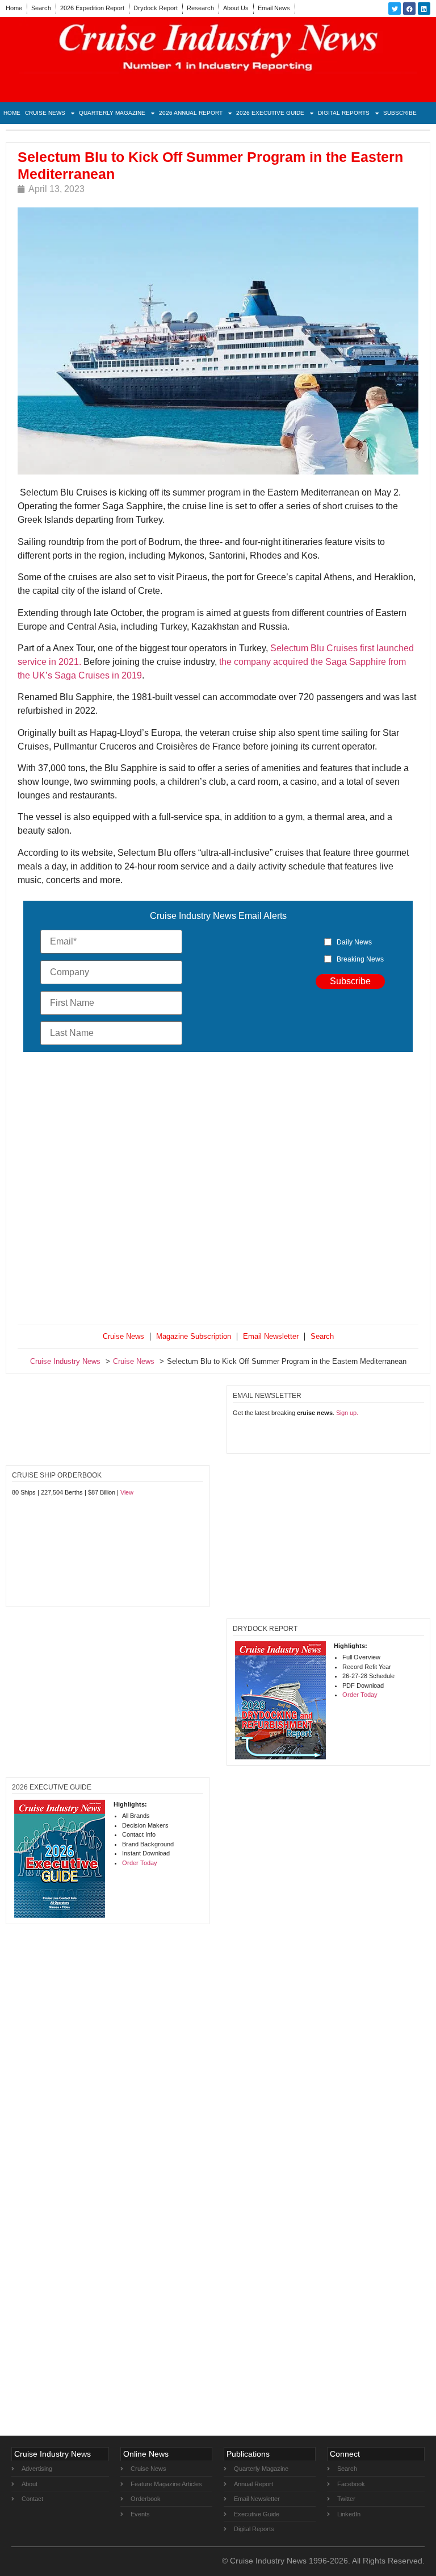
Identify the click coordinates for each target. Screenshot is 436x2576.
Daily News (354, 942)
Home (14, 8)
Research (200, 8)
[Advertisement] (218, 1191)
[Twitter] (395, 9)
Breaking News (360, 959)
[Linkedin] (424, 9)
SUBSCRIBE (400, 113)
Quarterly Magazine (112, 113)
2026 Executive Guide (270, 113)
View (127, 1492)
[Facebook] (409, 9)
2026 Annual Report (191, 113)
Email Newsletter (271, 1336)
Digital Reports (344, 113)
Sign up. (347, 1413)
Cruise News (45, 113)
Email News (274, 8)
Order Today (360, 1695)
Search (41, 8)
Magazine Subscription (194, 1336)
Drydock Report (156, 8)
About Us (236, 8)
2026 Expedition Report (92, 8)
